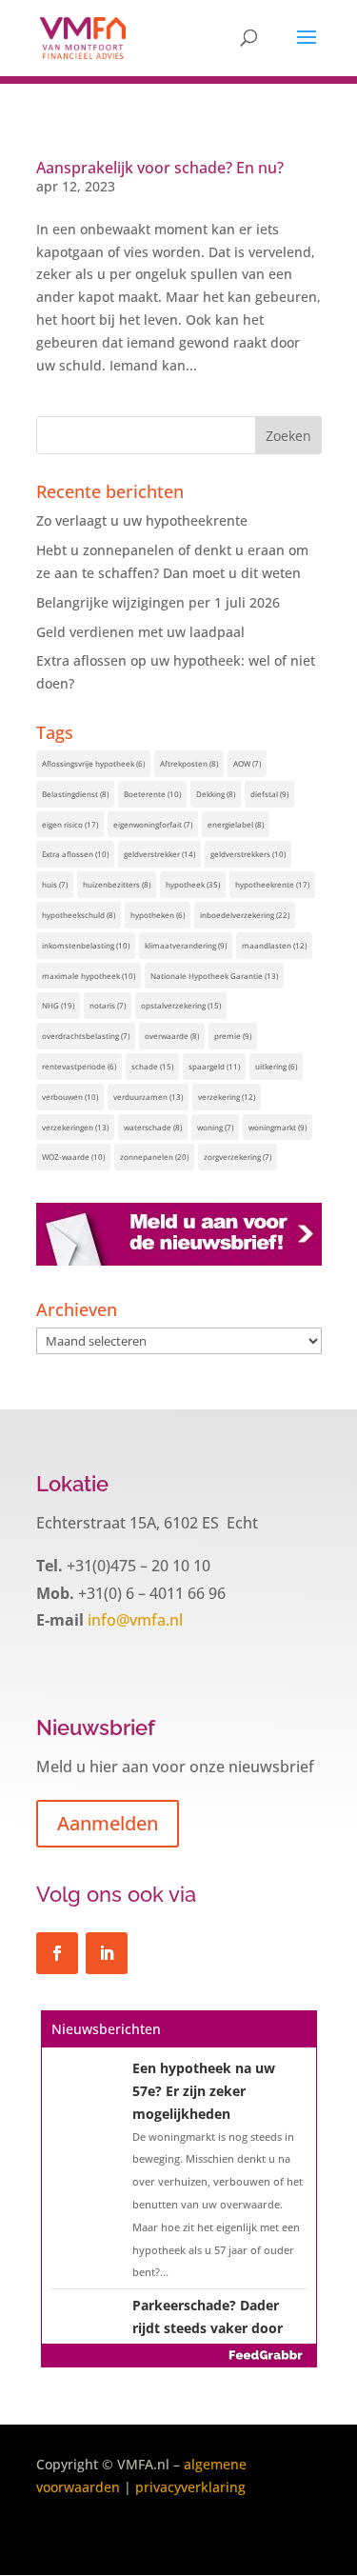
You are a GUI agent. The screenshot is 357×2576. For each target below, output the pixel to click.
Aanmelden (108, 1823)
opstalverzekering (181, 1005)
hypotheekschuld (79, 915)
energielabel (236, 824)
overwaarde (172, 1036)
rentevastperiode (79, 1066)
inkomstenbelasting (86, 945)
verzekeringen (75, 1127)
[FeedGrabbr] (179, 2355)
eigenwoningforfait (153, 824)
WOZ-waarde (73, 1157)
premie (233, 1036)
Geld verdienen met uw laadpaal (140, 632)
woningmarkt (278, 1127)
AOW (247, 763)
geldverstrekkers (248, 854)
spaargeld (214, 1066)
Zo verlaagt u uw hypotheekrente (142, 520)
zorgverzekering (238, 1157)
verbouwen (70, 1097)
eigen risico (70, 824)
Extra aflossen (75, 854)
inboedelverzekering (245, 915)
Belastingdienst (75, 794)
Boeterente (152, 794)
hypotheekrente (272, 884)
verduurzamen (148, 1097)
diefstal (269, 794)
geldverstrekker (159, 854)
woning (215, 1127)
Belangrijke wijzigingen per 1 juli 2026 (158, 602)
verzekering (227, 1097)
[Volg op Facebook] (57, 1953)
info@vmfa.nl (133, 1620)
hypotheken (158, 915)
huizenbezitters (117, 884)
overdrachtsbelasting (86, 1036)
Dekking (216, 794)
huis (55, 884)
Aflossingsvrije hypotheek (93, 763)
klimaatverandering (186, 945)
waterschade (153, 1127)
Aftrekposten (189, 763)
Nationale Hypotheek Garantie (214, 976)
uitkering (276, 1066)
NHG (58, 1005)
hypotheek (193, 884)
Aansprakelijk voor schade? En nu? (160, 168)
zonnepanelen (154, 1157)
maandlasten (274, 945)
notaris (108, 1005)
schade (152, 1066)
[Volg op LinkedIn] (107, 1953)
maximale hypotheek (89, 976)
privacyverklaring (190, 2487)
